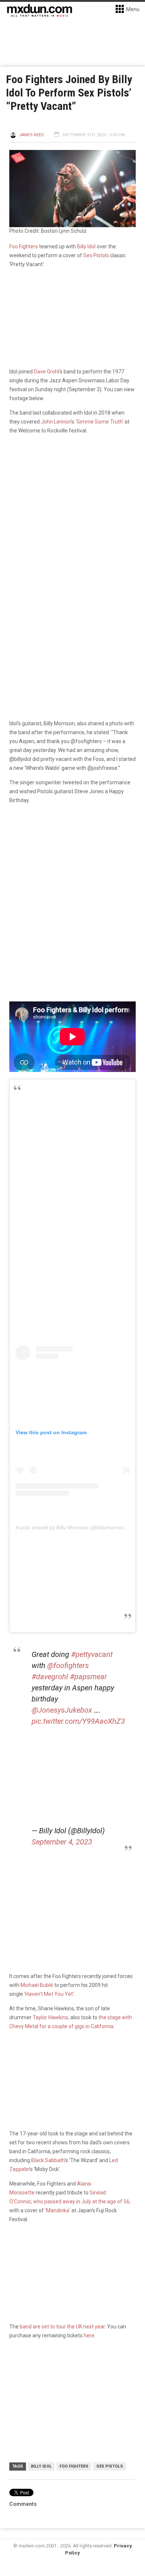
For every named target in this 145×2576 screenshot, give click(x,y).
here (88, 2335)
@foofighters (68, 1665)
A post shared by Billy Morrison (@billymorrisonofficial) (79, 1527)
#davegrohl (50, 1677)
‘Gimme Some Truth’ (99, 422)
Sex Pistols (96, 255)
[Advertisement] (72, 1180)
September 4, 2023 (62, 1842)
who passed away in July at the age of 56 (81, 2201)
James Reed (31, 135)
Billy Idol (86, 246)
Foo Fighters (24, 246)
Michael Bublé (37, 1985)
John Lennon (56, 422)
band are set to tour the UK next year (62, 2327)
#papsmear (88, 1677)
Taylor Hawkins (50, 2017)
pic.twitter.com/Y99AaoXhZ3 (78, 1721)
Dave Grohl (46, 372)
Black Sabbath (48, 2160)
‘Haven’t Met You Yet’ (49, 1994)
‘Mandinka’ (58, 2210)
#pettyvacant (92, 1654)
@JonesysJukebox (62, 1710)
